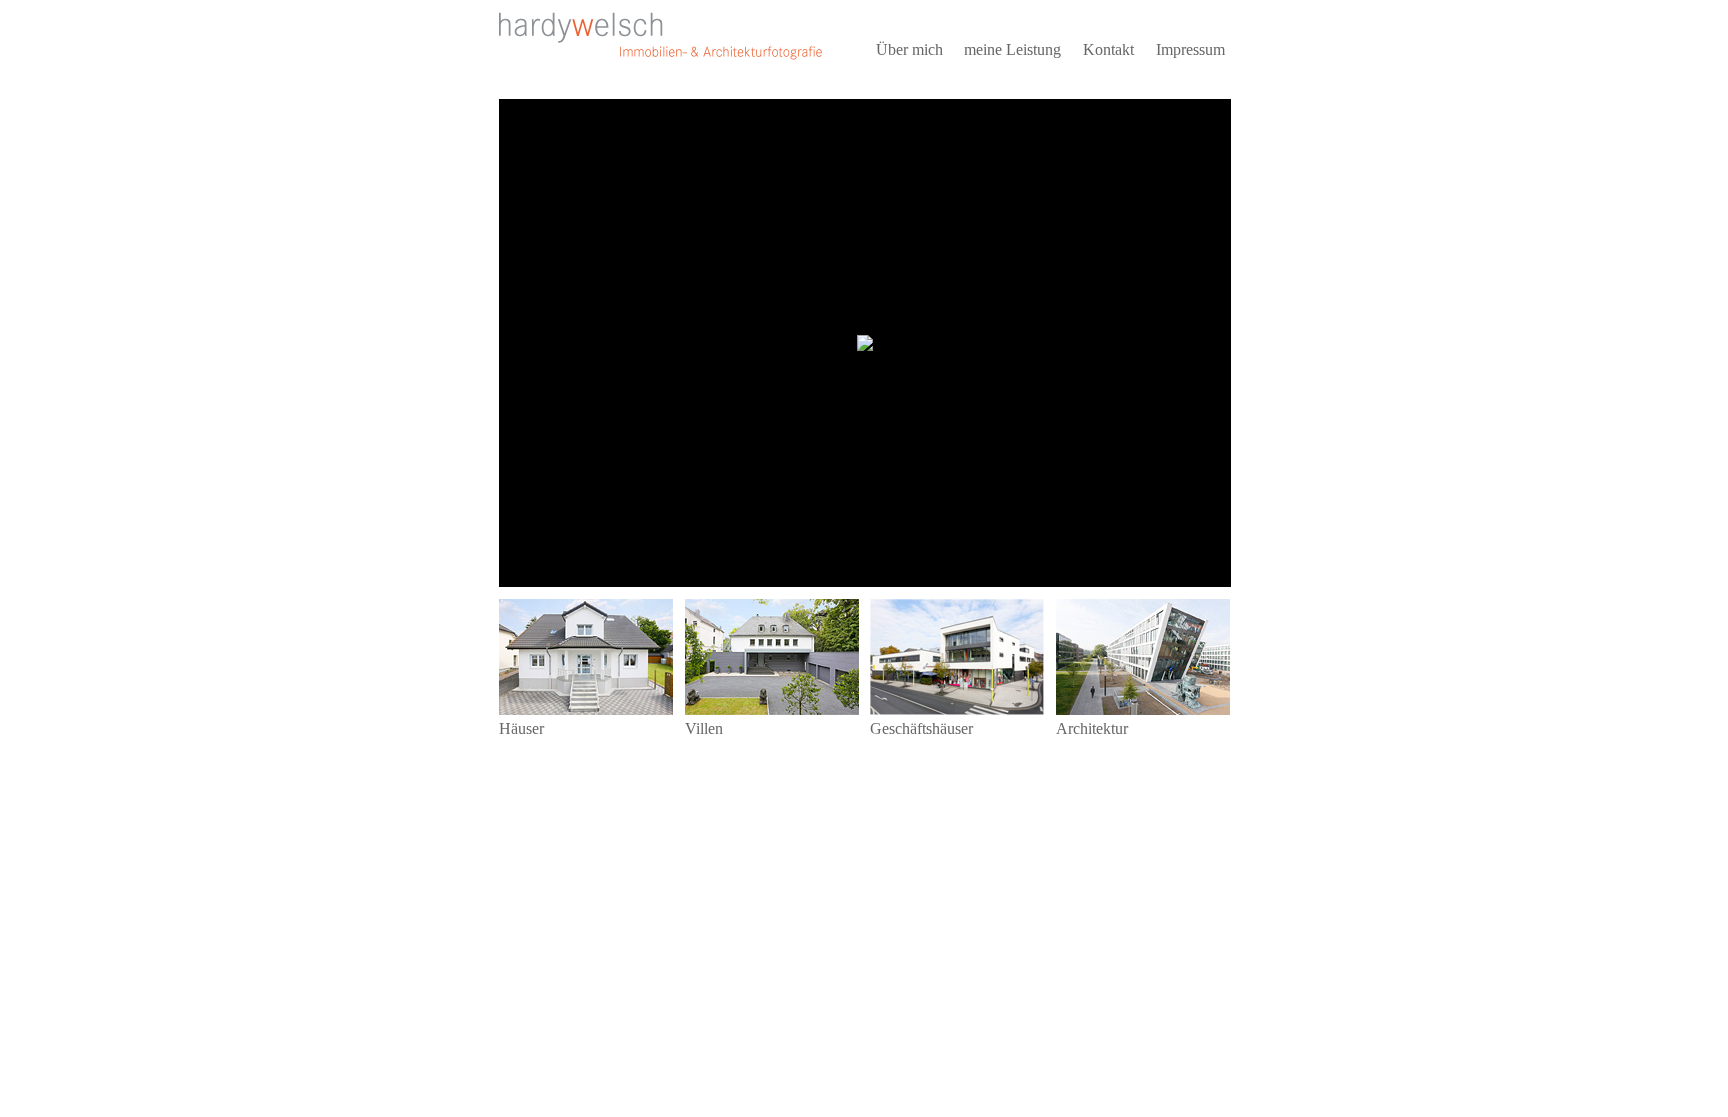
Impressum (1190, 49)
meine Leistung (1012, 49)
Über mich (909, 49)
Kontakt (1108, 49)
